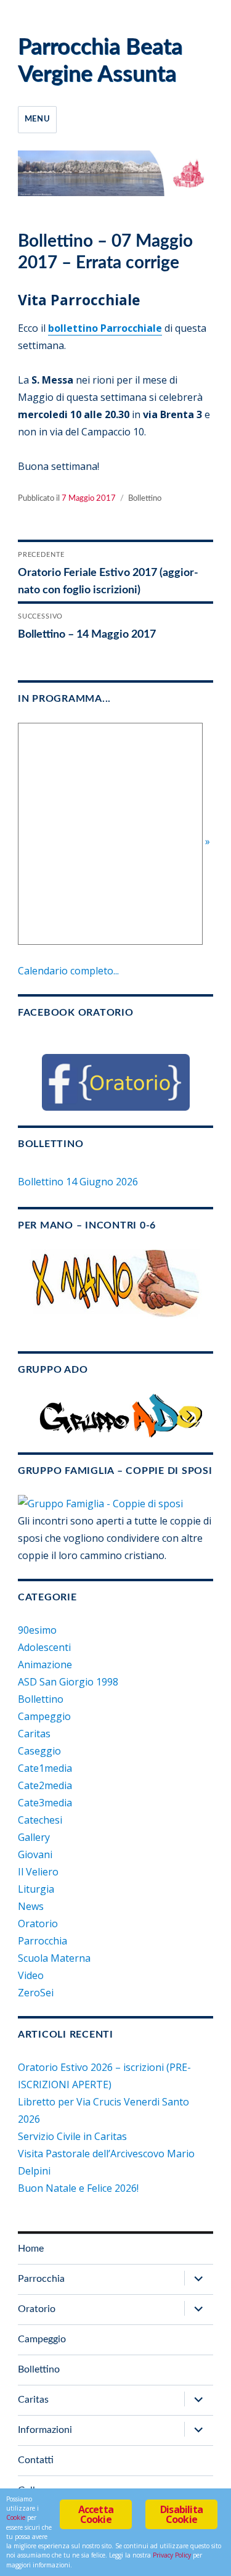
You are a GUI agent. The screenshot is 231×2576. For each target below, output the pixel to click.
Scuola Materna (54, 1958)
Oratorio (38, 1924)
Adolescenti (44, 1647)
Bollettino (145, 499)
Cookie (16, 2517)
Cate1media (45, 1768)
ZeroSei (36, 1993)
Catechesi (40, 1820)
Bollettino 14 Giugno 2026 (78, 1182)
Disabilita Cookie (181, 2514)
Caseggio (39, 1751)
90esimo (37, 1630)
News (31, 1906)
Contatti (36, 2460)
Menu (37, 119)
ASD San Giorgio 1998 (68, 1682)
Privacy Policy (172, 2555)
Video (31, 1975)
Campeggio (44, 1716)
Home (31, 2249)
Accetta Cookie (96, 2514)
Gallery (34, 1837)
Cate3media (45, 1803)
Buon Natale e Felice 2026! (78, 2188)
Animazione (45, 1665)
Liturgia (36, 1889)
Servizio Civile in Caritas (72, 2136)
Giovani (35, 1854)
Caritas (34, 1734)
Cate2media (45, 1785)
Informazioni (45, 2430)
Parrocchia (43, 1941)
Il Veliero (38, 1872)
